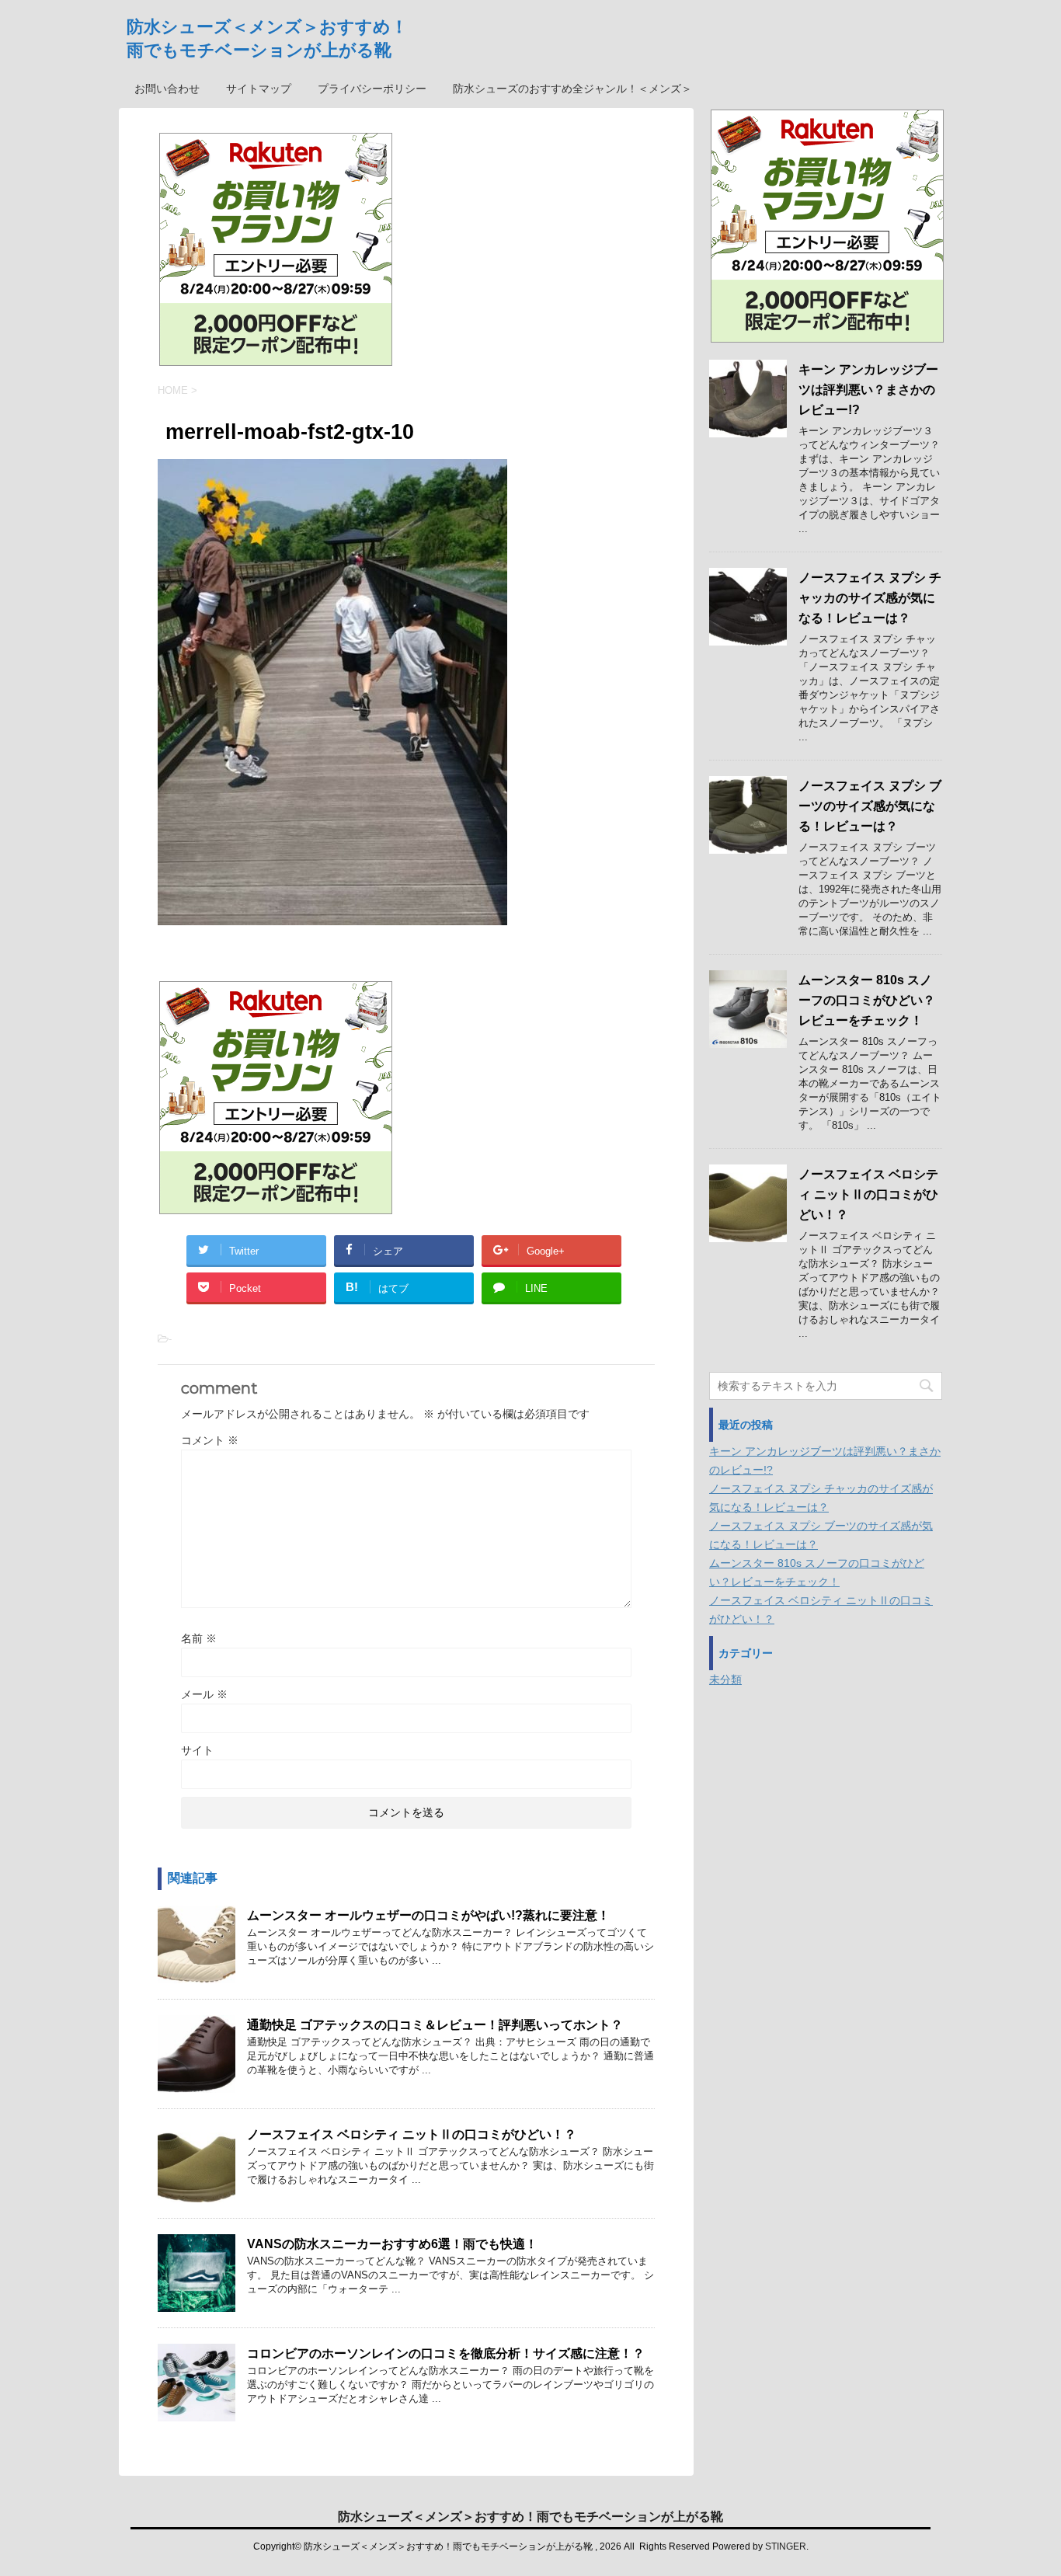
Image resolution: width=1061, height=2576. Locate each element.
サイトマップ (259, 89)
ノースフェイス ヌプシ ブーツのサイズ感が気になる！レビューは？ (870, 806)
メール (204, 1694)
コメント (210, 1440)
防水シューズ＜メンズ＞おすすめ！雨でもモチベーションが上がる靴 (530, 2517)
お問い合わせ (167, 89)
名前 (199, 1638)
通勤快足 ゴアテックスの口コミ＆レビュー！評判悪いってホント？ (435, 2025)
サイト (197, 1750)
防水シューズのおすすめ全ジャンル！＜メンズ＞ (572, 89)
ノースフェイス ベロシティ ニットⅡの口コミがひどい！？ (412, 2134)
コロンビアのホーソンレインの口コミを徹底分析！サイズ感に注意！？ (446, 2353)
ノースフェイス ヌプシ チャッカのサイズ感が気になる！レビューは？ (870, 598)
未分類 (725, 1680)
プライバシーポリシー (372, 89)
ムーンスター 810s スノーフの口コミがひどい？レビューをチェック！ (867, 1000)
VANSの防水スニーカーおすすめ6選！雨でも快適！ (392, 2244)
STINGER (786, 2546)
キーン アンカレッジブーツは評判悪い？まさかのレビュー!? (868, 390)
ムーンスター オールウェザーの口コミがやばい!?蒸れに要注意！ (428, 1915)
